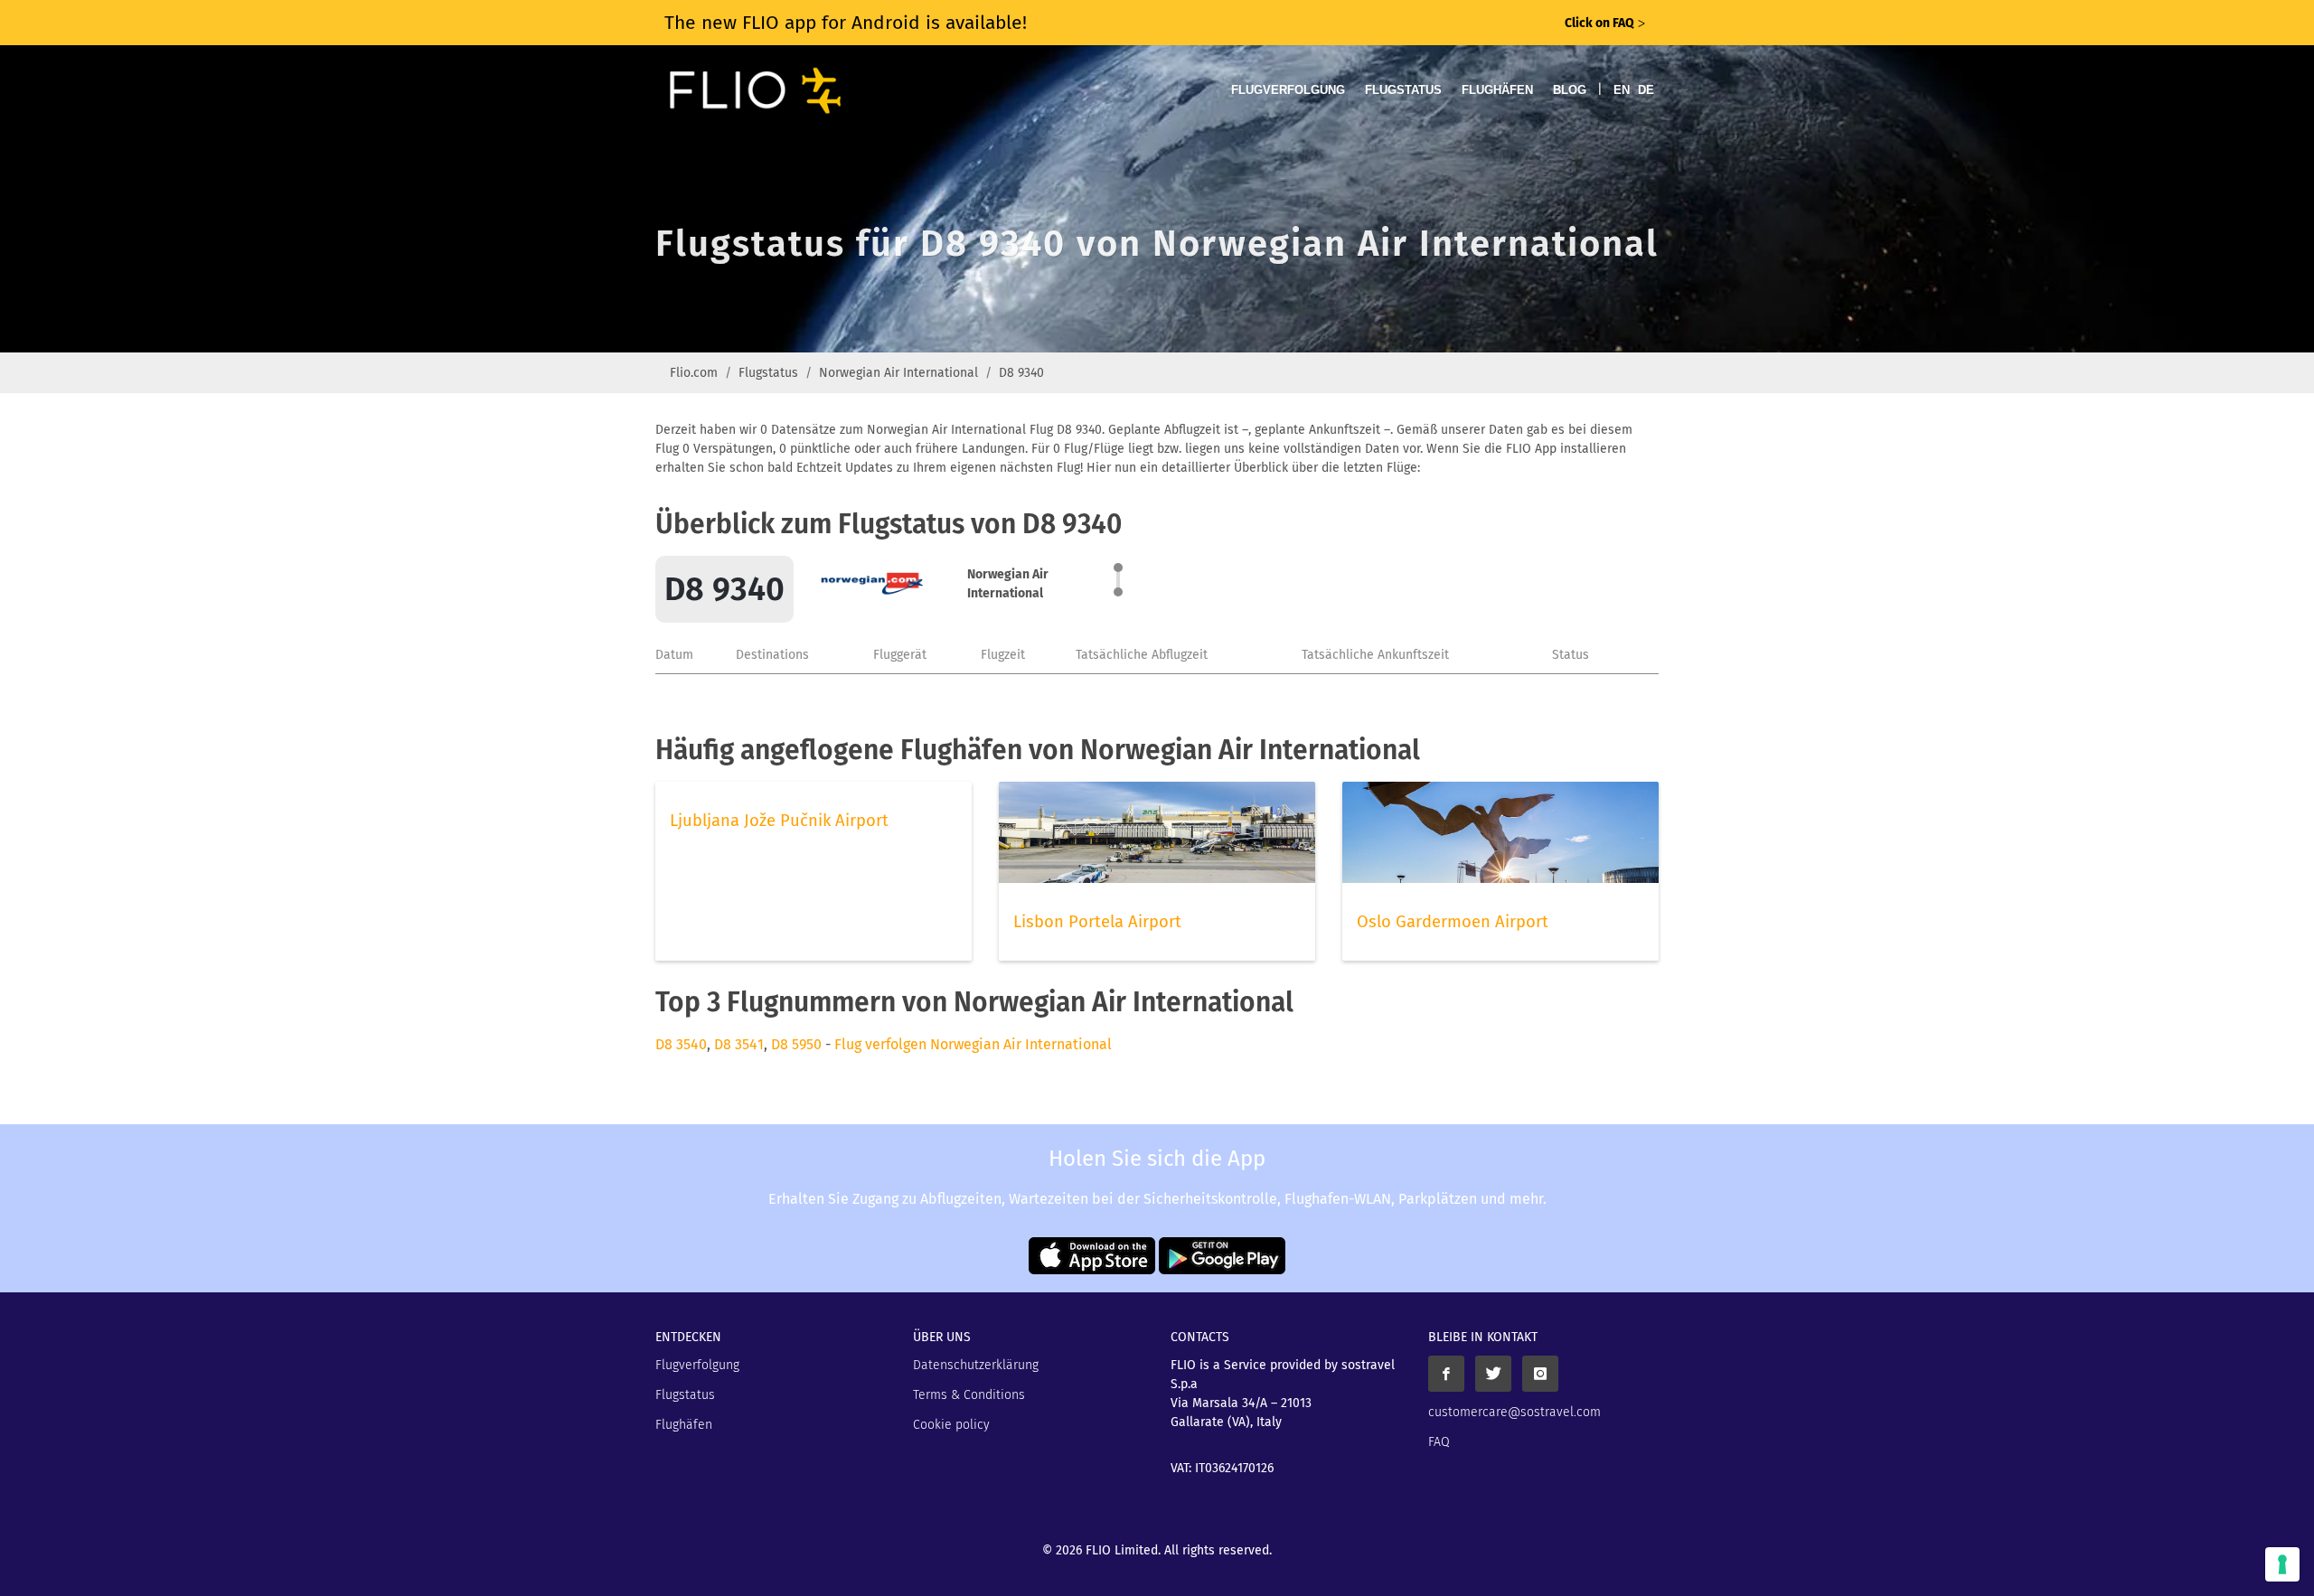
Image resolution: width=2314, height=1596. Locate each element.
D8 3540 (681, 1044)
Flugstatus (1403, 90)
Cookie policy (951, 1425)
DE (1646, 90)
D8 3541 (739, 1044)
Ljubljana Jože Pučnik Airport (779, 821)
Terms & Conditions (969, 1395)
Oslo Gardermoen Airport (1453, 922)
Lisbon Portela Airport (1097, 922)
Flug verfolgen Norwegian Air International (973, 1044)
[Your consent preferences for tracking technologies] (2282, 1564)
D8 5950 (796, 1044)
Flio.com (694, 373)
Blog (1570, 90)
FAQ (1439, 1442)
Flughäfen (1497, 90)
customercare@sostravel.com (1514, 1412)
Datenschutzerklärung (976, 1365)
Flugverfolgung (1288, 90)
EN (1622, 90)
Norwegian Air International (898, 373)
